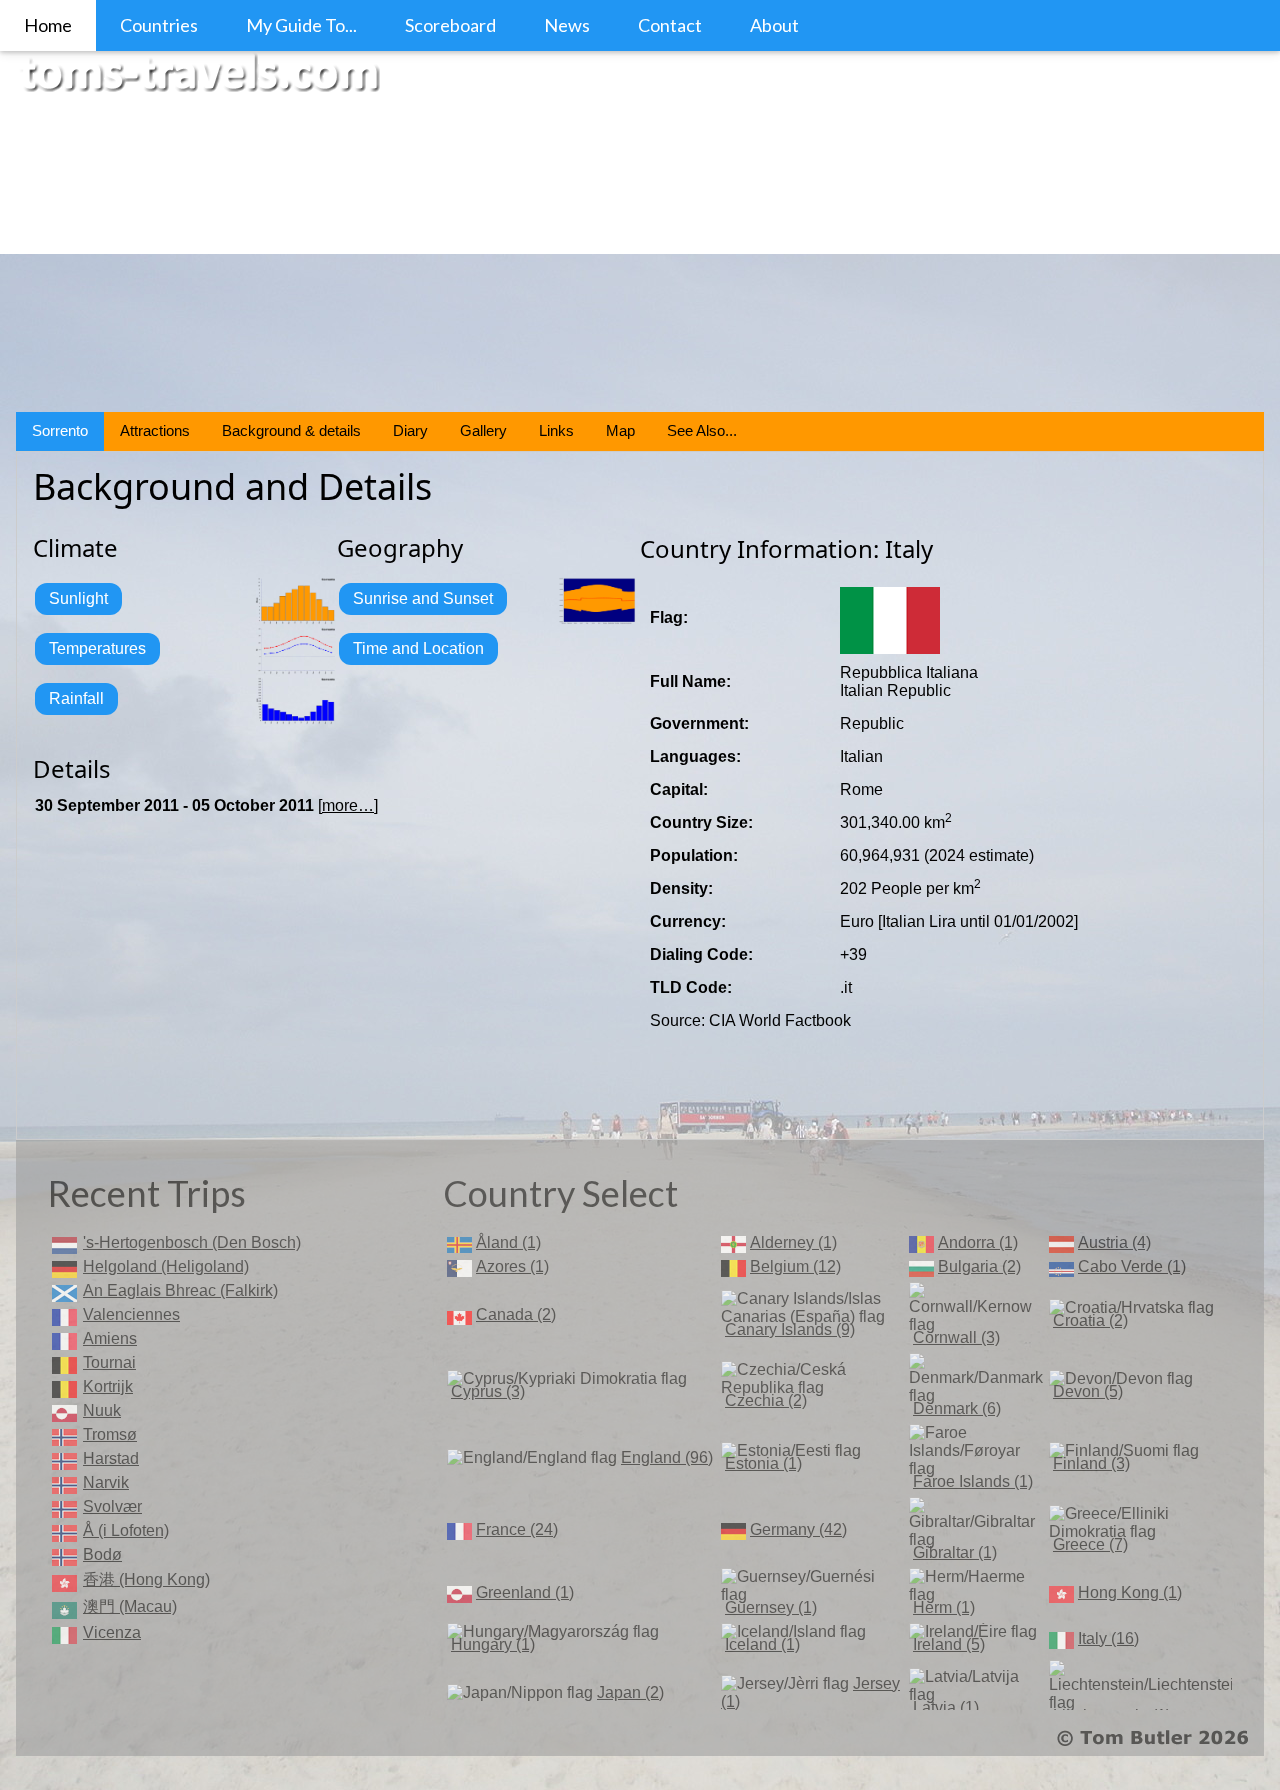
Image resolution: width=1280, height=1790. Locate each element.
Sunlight (78, 598)
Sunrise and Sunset (423, 598)
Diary (410, 430)
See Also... (702, 430)
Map (620, 430)
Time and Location (418, 648)
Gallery (483, 430)
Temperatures (97, 648)
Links (556, 430)
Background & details (291, 430)
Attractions (155, 430)
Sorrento (60, 430)
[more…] (348, 805)
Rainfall (76, 698)
